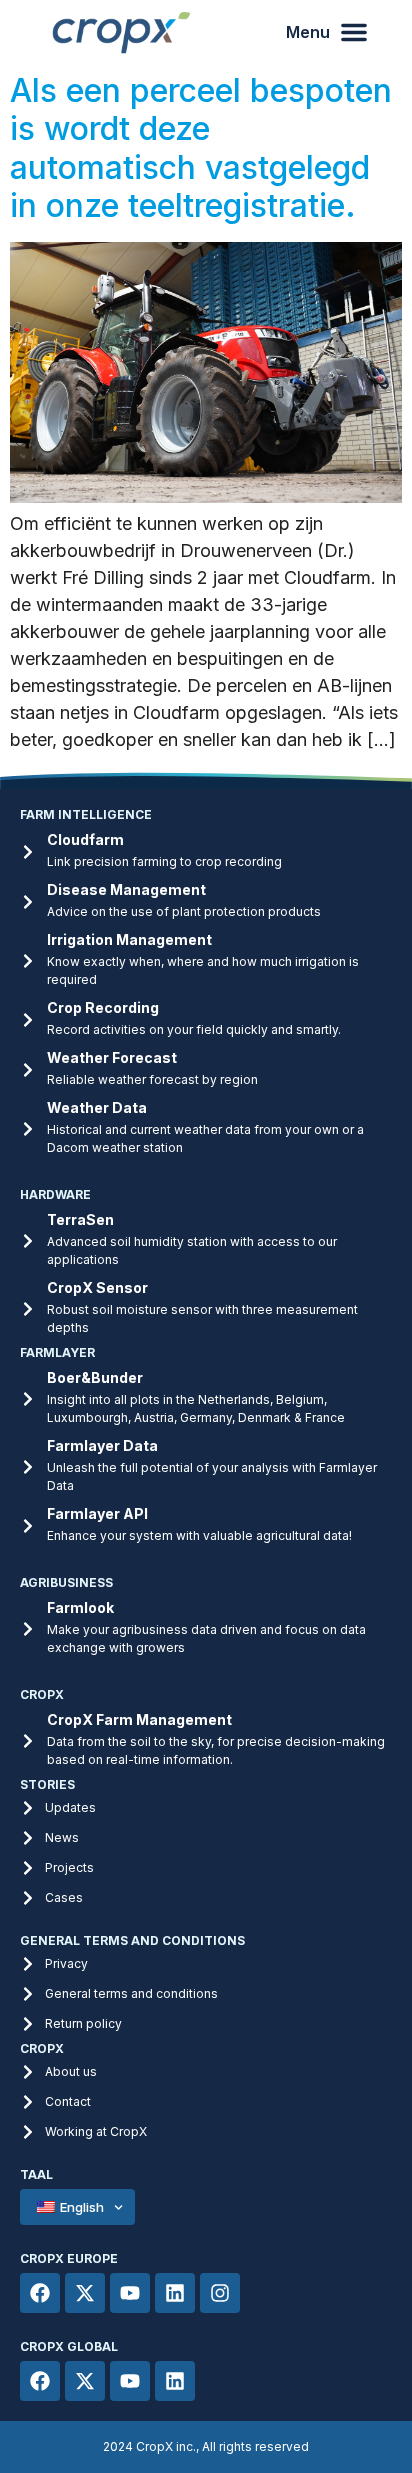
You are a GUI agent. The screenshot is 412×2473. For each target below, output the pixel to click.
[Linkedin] (175, 2293)
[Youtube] (130, 2293)
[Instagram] (220, 2293)
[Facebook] (40, 2293)
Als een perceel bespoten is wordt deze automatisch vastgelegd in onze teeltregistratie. (201, 148)
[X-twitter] (85, 2293)
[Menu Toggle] (313, 32)
